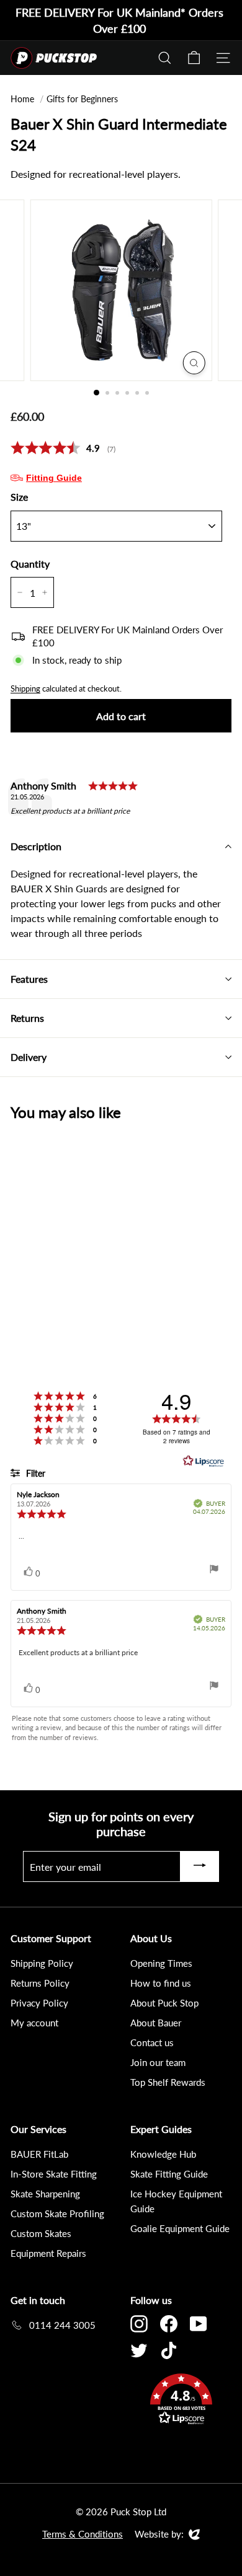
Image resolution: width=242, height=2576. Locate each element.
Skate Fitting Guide (169, 2174)
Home (22, 99)
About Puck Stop (164, 2003)
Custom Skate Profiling (57, 2213)
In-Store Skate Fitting (54, 2174)
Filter (34, 1473)
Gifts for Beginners (82, 99)
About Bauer (156, 2023)
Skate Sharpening (45, 2194)
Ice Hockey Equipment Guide (176, 2201)
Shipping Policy (42, 1963)
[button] (181, 2401)
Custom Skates (41, 2233)
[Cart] (194, 58)
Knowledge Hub (163, 2154)
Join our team (158, 2062)
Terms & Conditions (83, 2534)
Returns (27, 1018)
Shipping (25, 688)
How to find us (161, 1983)
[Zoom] (194, 363)
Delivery (29, 1057)
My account (34, 2023)
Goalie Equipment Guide (180, 2228)
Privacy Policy (39, 2003)
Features (29, 979)
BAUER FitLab (39, 2154)
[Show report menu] (214, 1571)
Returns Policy (40, 1983)
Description (36, 846)
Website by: (159, 2534)
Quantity (30, 564)
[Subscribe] (200, 1866)
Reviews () (63, 448)
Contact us (152, 2042)
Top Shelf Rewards (168, 2082)
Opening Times (161, 1963)
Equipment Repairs (48, 2253)
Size (19, 497)
